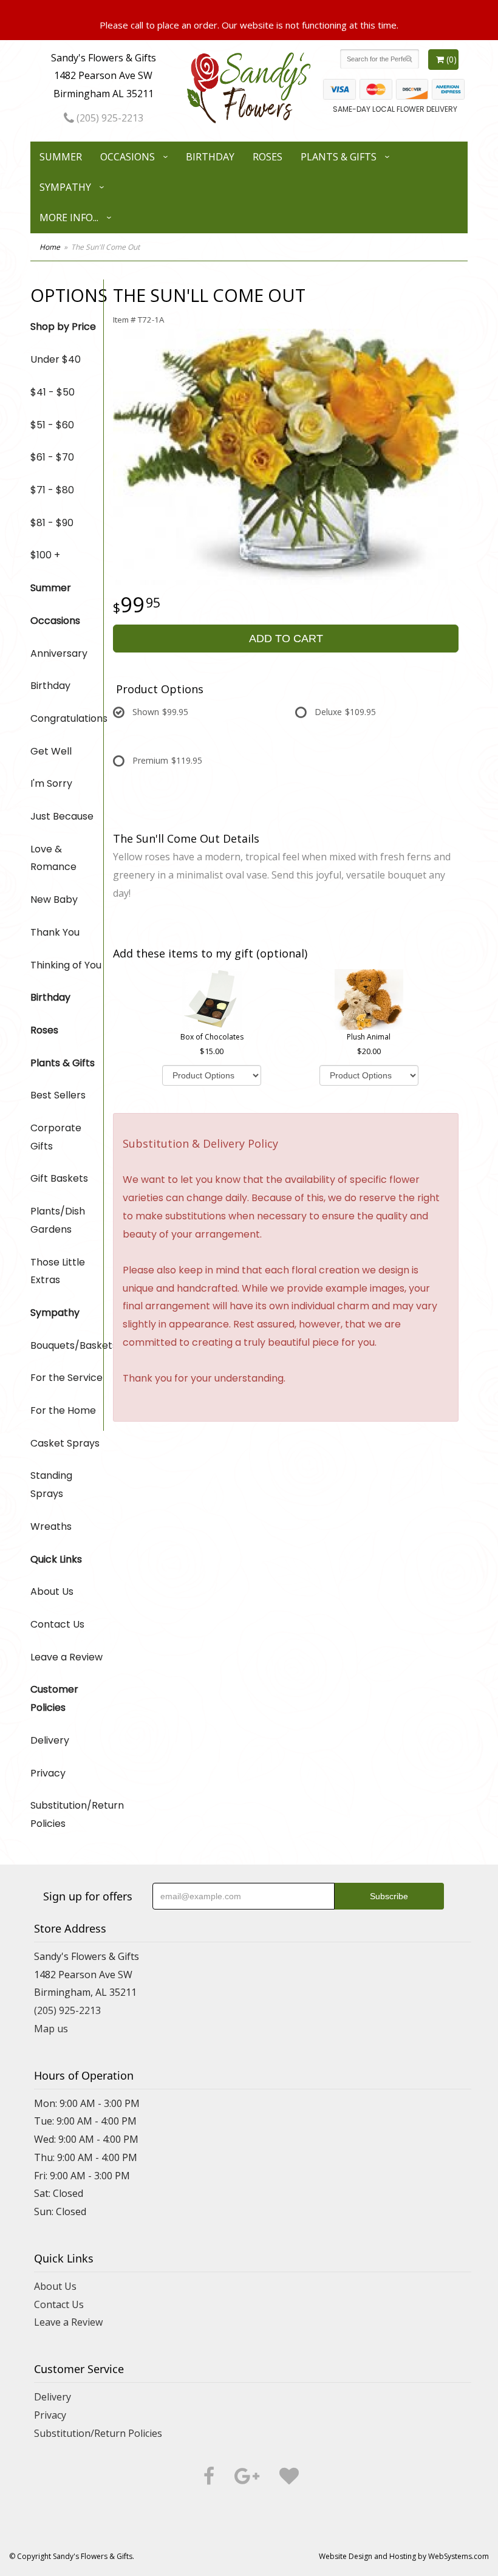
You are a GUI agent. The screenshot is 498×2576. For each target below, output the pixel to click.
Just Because (62, 816)
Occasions (128, 157)
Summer (61, 157)
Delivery (50, 1740)
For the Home (63, 1410)
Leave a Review (67, 1657)
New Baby (54, 899)
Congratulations (67, 718)
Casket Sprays (65, 1443)
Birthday (210, 157)
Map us (51, 2029)
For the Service (67, 1378)
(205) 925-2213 (109, 118)
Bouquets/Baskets (67, 1345)
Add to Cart (286, 639)
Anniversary (59, 653)
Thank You (55, 932)
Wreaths (51, 1526)
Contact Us (57, 1624)
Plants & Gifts (339, 157)
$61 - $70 (52, 457)
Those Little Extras (58, 1271)
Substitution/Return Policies (67, 1814)
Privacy (48, 1773)
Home (50, 247)
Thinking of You (66, 965)
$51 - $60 (52, 425)
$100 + (45, 555)
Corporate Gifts (56, 1137)
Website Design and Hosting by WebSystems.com (404, 2556)
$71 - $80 (52, 490)
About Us (52, 1591)
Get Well (51, 751)
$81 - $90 (52, 523)
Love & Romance (53, 858)
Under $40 (56, 359)
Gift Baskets (59, 1178)
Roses (268, 157)
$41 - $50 (53, 392)
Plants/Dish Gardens (58, 1220)
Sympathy (65, 187)
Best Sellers (58, 1095)
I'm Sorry (51, 783)
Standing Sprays (51, 1485)
